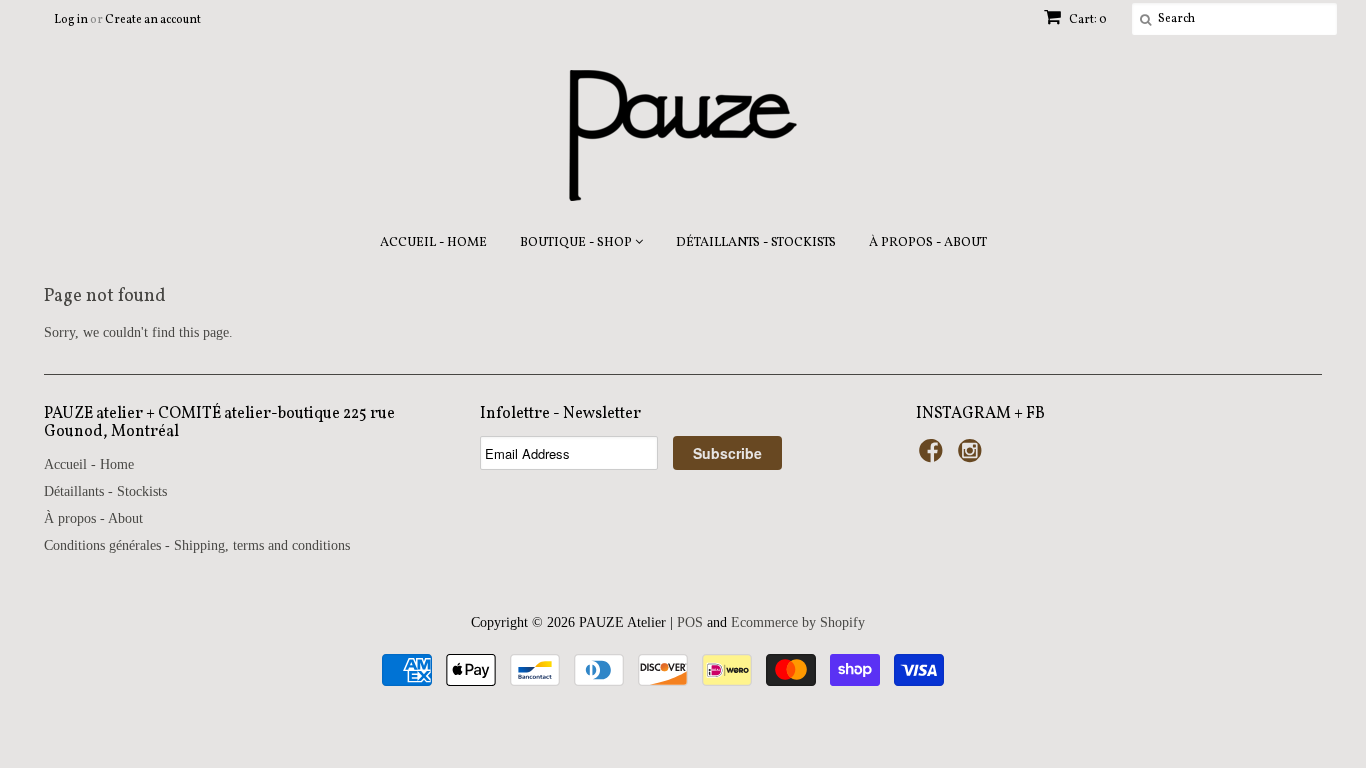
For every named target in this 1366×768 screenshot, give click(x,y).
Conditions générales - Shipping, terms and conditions (197, 545)
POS (690, 622)
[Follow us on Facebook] (934, 457)
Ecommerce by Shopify (798, 622)
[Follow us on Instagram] (973, 457)
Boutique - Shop (577, 240)
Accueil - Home (433, 243)
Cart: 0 (1087, 20)
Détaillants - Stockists (756, 243)
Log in (71, 20)
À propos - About (928, 243)
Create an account (153, 20)
